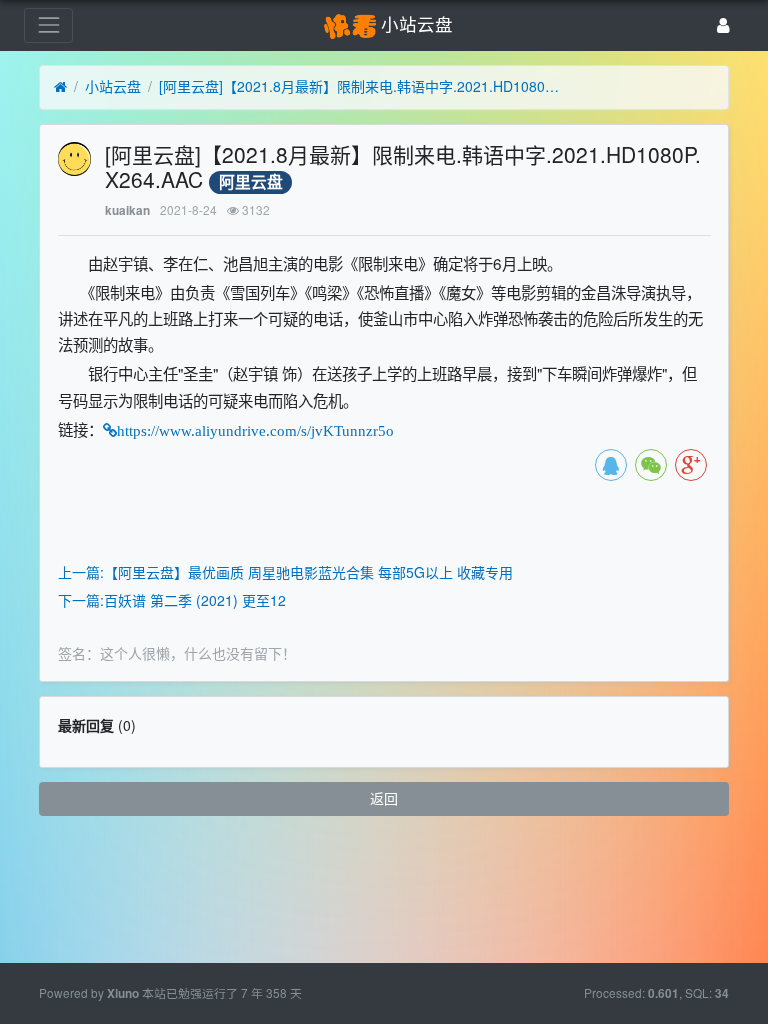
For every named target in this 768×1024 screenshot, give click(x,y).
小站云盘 (113, 86)
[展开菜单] (48, 25)
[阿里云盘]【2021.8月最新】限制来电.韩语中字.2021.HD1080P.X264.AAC (359, 86)
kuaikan (127, 210)
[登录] (723, 25)
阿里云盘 (251, 182)
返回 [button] (384, 798)
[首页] (60, 87)
